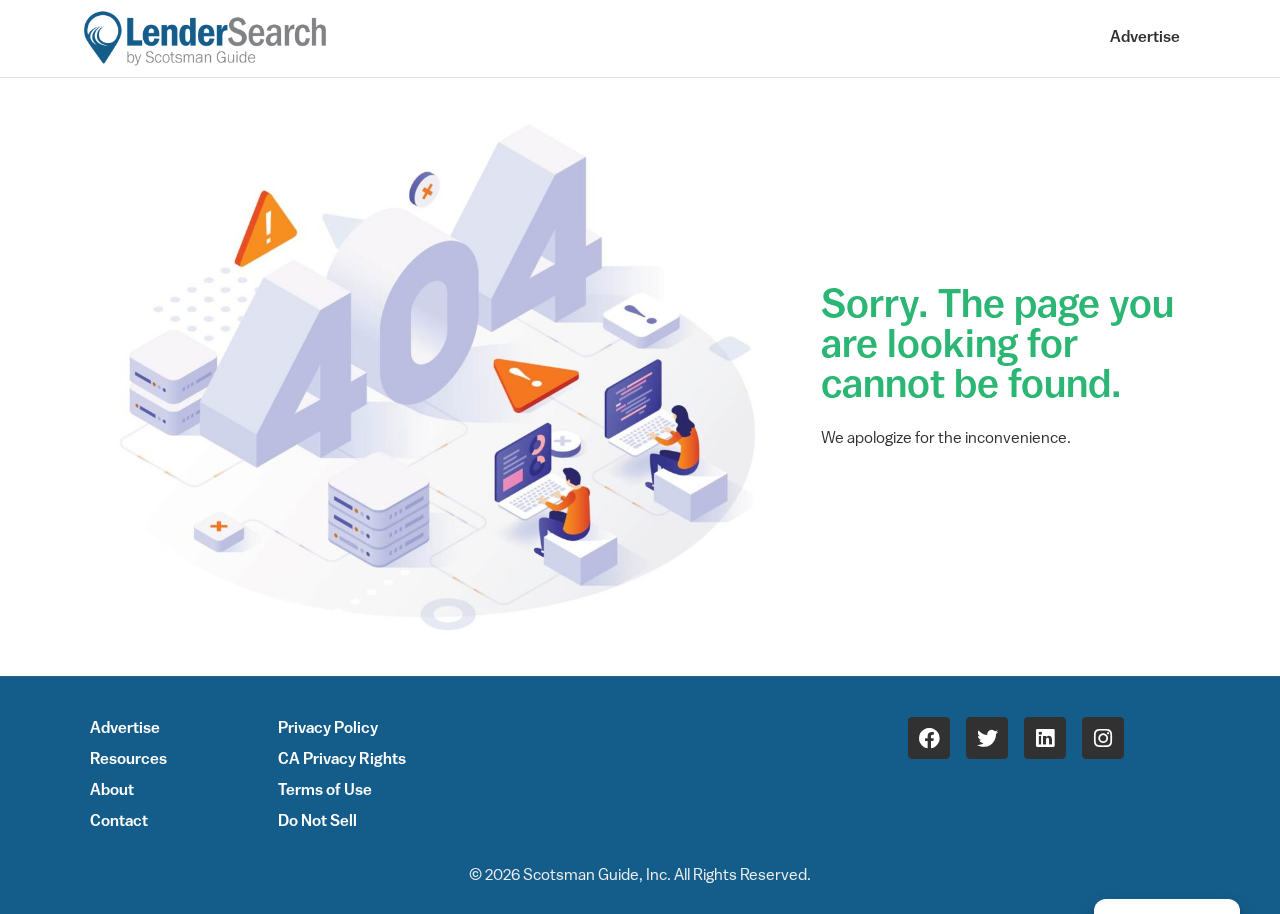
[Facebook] (929, 738)
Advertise (1145, 38)
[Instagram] (1103, 738)
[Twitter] (987, 738)
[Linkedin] (1045, 738)
